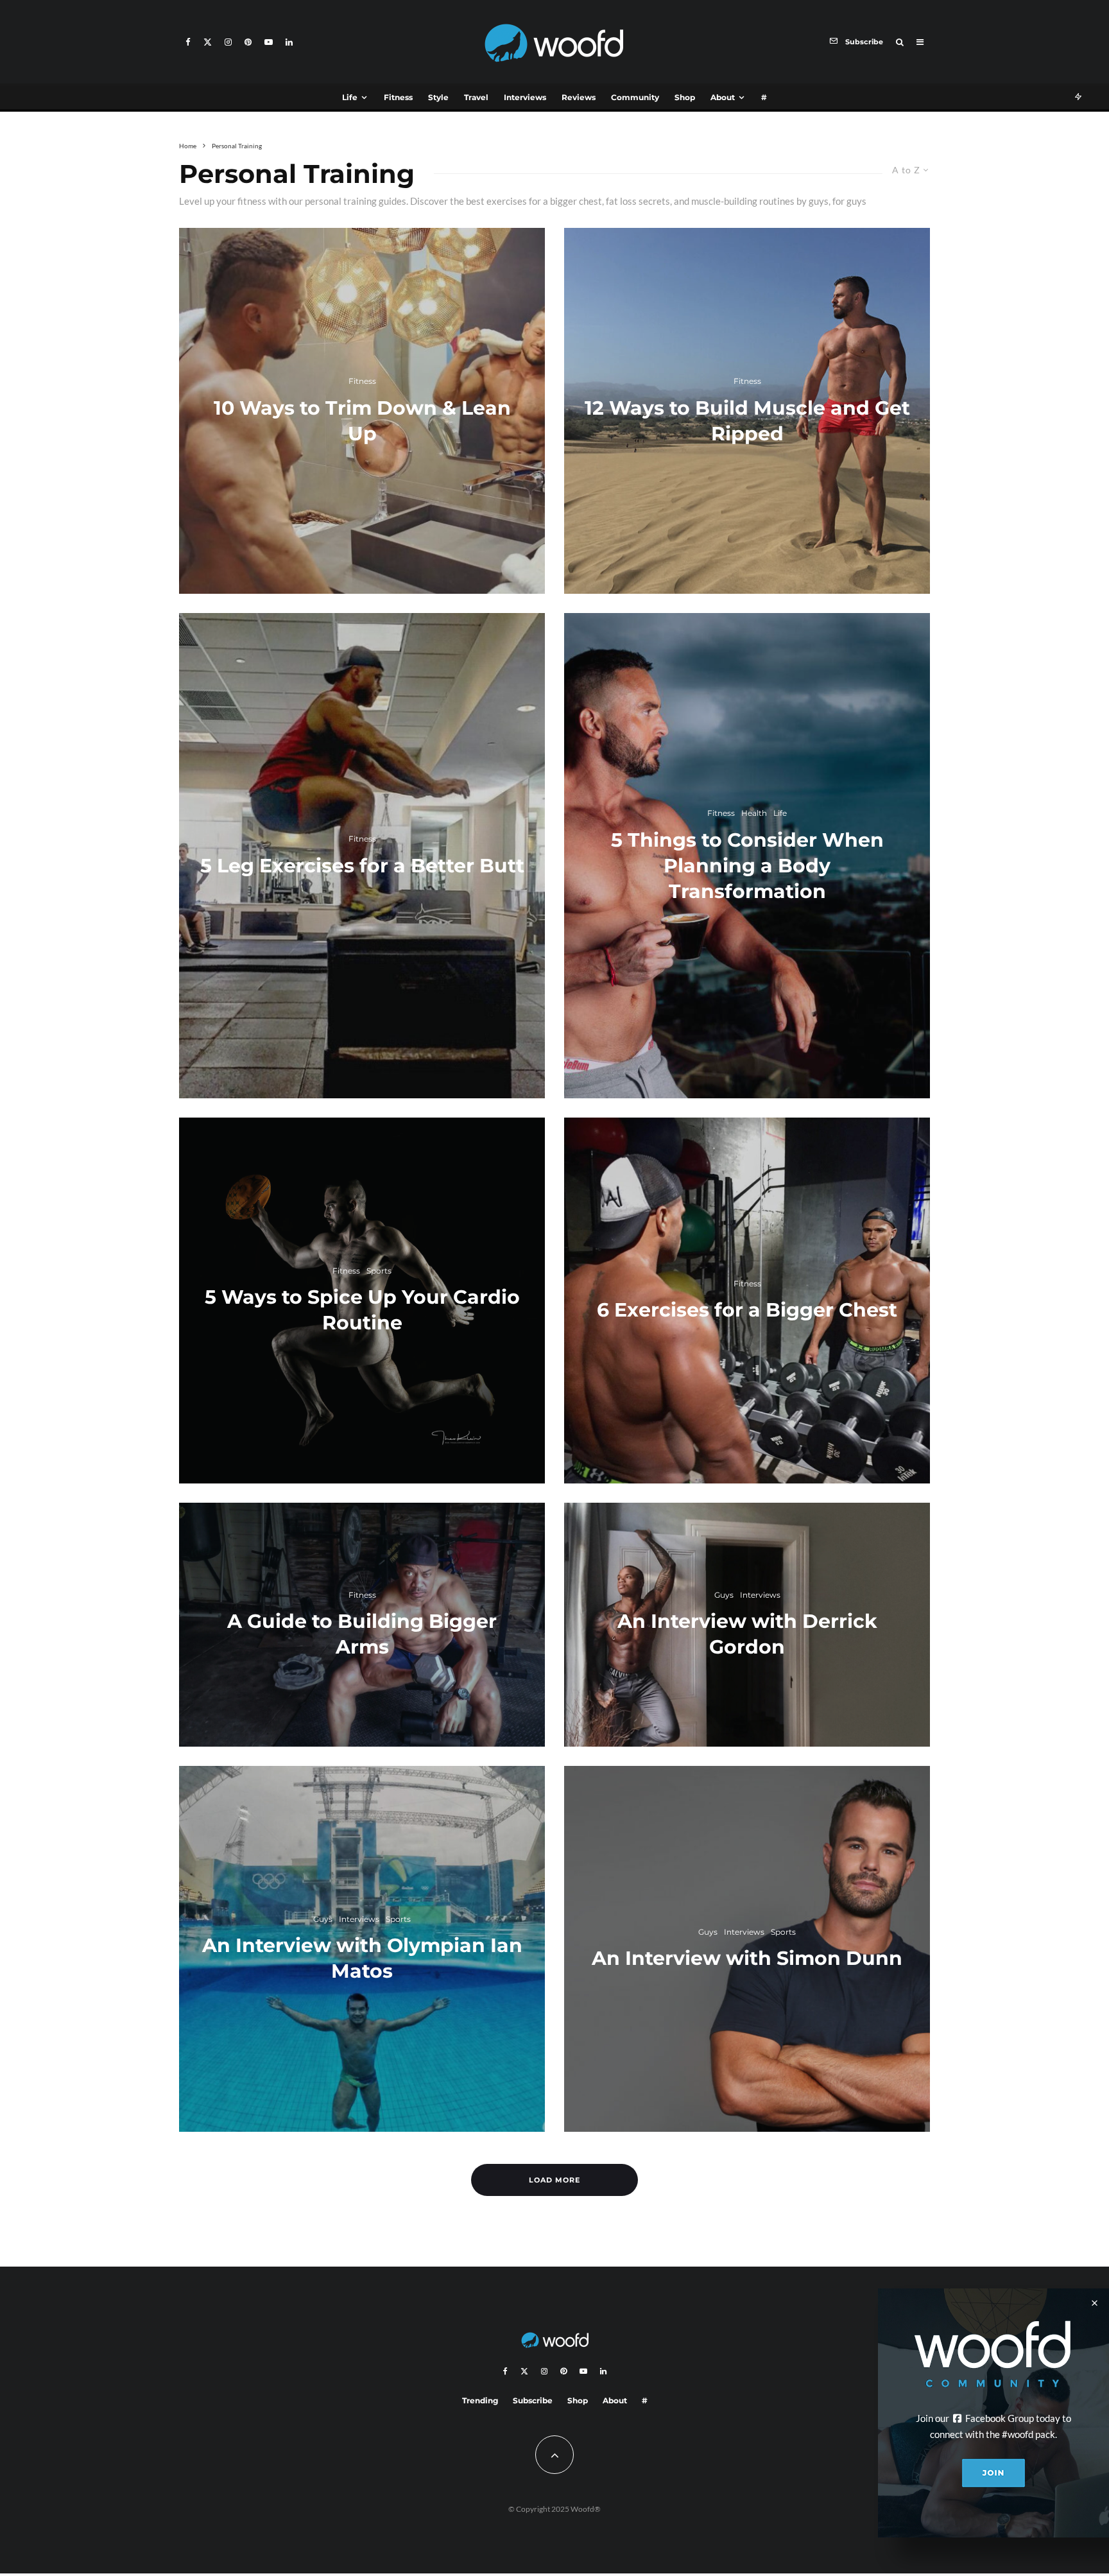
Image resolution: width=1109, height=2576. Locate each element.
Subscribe (533, 2400)
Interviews (525, 97)
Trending (480, 2400)
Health (754, 813)
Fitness (398, 97)
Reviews (579, 97)
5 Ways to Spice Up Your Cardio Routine (362, 1310)
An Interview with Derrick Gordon (747, 1634)
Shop (685, 97)
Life (350, 97)
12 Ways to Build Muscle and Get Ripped (747, 421)
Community (635, 97)
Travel (476, 97)
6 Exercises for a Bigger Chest (747, 1310)
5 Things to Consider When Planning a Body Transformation (747, 866)
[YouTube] (269, 42)
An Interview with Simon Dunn (747, 1958)
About (723, 97)
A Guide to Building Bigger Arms (362, 1634)
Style (438, 97)
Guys (323, 1919)
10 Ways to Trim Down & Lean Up (362, 421)
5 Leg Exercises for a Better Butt (362, 866)
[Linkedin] (289, 42)
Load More (554, 2180)
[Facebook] (188, 42)
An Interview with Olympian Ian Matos (362, 1958)
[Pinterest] (248, 42)
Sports (379, 1271)
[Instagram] (228, 42)
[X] (208, 42)
